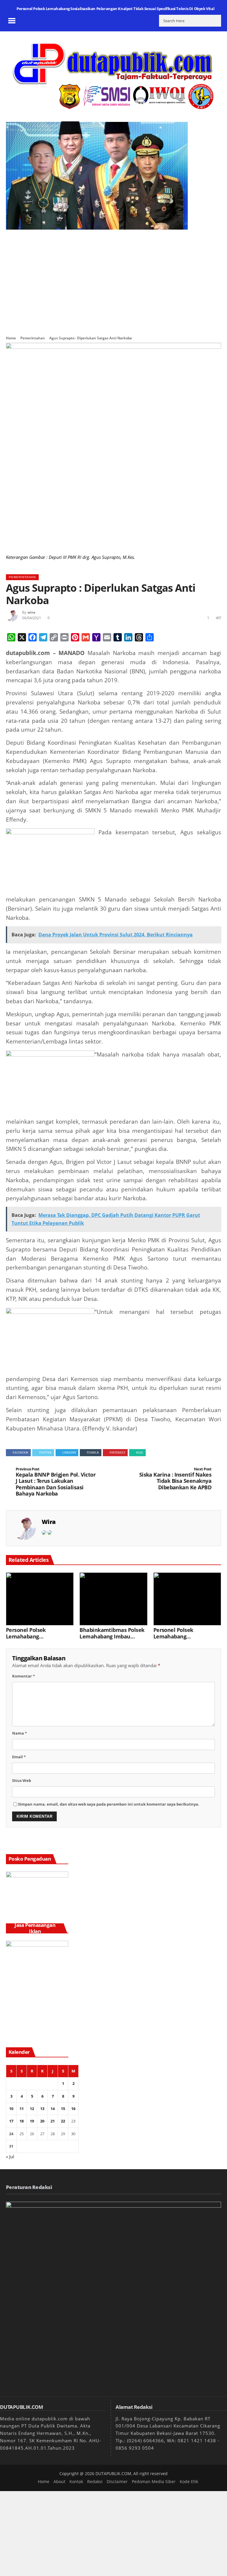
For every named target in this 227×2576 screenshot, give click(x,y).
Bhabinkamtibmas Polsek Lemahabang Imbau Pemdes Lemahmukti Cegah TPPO (112, 1633)
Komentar (23, 1676)
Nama (20, 1733)
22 (63, 2121)
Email (19, 1757)
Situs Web (22, 1780)
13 (42, 2109)
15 (63, 2109)
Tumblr (93, 1452)
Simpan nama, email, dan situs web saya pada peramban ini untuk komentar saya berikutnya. (109, 1804)
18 (22, 2121)
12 (32, 2109)
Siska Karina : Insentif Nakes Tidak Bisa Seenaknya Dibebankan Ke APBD (175, 1479)
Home (11, 338)
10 (11, 2109)
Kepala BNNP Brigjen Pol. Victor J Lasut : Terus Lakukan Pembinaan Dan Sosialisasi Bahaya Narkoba (56, 1482)
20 (42, 2121)
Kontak (76, 2481)
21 (53, 2121)
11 (22, 2109)
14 (53, 2109)
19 (32, 2121)
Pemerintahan (33, 338)
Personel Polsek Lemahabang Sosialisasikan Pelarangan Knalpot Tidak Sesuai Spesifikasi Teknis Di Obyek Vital (115, 9)
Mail (140, 1452)
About (59, 2481)
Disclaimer (117, 2481)
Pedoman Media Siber (154, 2481)
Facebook (21, 1452)
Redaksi (95, 2481)
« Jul (10, 2156)
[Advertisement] (113, 279)
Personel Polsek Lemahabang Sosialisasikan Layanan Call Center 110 (183, 1633)
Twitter (45, 1452)
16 (73, 2109)
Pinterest (117, 1452)
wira (31, 612)
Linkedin (69, 1452)
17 (11, 2121)
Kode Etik (189, 2481)
